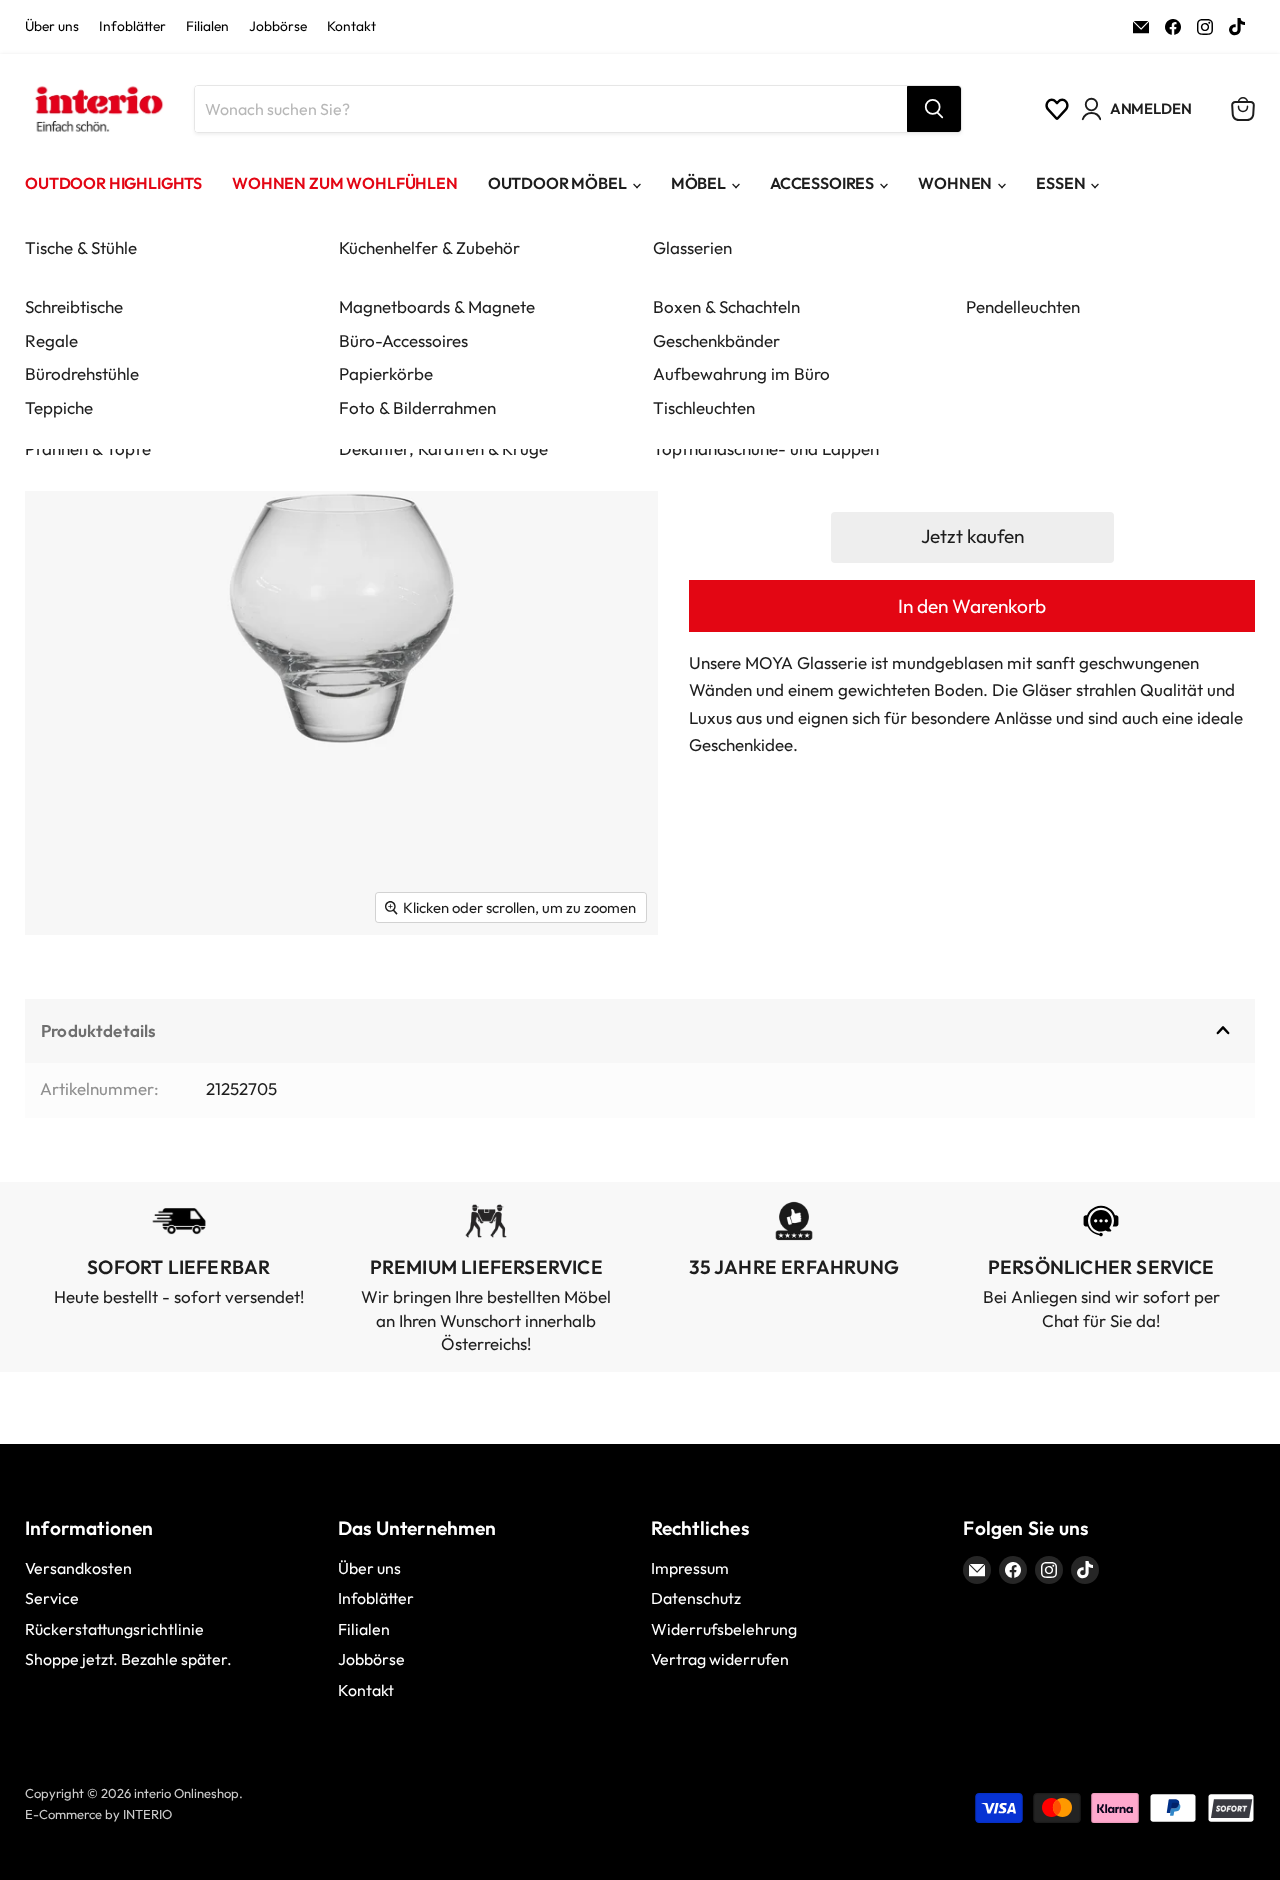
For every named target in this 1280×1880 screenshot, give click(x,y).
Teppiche (59, 407)
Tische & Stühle (81, 247)
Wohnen (955, 183)
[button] (972, 537)
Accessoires (822, 183)
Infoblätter (132, 27)
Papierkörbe (386, 373)
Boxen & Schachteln (726, 306)
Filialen (207, 27)
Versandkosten (78, 1568)
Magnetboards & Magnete (437, 306)
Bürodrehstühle (82, 373)
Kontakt (351, 27)
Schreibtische (74, 306)
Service (52, 1598)
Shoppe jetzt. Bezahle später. (128, 1659)
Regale (51, 340)
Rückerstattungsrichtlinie (114, 1629)
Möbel (698, 183)
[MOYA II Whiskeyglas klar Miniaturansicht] (62, 993)
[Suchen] (934, 109)
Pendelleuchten (1023, 306)
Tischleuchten (704, 407)
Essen (1060, 183)
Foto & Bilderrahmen (417, 407)
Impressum (690, 1568)
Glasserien (692, 247)
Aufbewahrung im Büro (741, 373)
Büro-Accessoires (403, 340)
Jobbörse (278, 27)
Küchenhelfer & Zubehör (429, 247)
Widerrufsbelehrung (724, 1629)
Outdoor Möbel (557, 183)
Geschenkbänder (716, 340)
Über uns (52, 27)
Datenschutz (696, 1598)
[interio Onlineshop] (97, 109)
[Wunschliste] (1057, 109)
